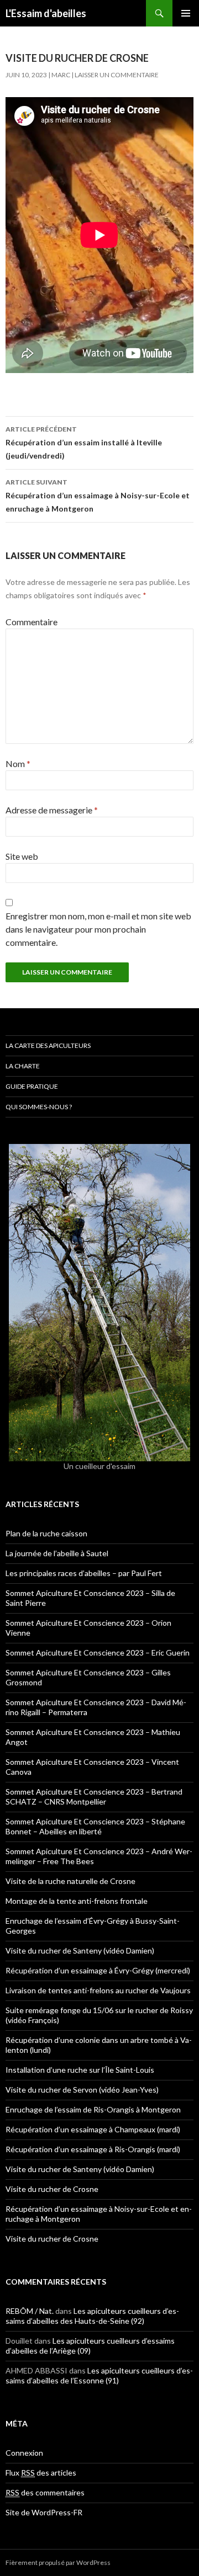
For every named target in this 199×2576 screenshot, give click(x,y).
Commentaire (32, 622)
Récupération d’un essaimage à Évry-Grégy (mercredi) (98, 1970)
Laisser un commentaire (117, 75)
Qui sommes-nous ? (39, 1107)
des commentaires (45, 2492)
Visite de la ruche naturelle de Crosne (70, 1881)
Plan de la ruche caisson (46, 1533)
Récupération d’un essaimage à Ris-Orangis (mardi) (93, 2149)
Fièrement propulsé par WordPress (58, 2562)
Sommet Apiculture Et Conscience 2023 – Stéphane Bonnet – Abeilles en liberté (95, 1826)
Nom (18, 763)
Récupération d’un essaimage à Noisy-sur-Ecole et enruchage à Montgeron (98, 496)
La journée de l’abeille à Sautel (57, 1553)
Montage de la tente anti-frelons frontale (77, 1901)
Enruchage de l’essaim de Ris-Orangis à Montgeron (93, 2109)
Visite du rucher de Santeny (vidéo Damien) (80, 1950)
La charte (23, 1066)
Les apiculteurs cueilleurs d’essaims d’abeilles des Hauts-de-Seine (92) (92, 2316)
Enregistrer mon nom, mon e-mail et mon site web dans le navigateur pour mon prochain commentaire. (98, 929)
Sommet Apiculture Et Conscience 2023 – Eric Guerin (98, 1652)
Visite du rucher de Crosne (52, 2189)
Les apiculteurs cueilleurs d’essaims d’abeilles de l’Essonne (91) (99, 2375)
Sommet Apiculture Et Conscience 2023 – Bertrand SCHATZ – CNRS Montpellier (94, 1797)
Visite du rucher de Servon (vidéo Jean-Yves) (82, 2090)
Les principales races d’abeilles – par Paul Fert (84, 1573)
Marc (61, 75)
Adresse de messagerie (52, 810)
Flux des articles (41, 2473)
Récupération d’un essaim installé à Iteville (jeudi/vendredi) (84, 443)
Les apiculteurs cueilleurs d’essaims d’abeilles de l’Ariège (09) (90, 2346)
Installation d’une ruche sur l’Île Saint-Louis (80, 2070)
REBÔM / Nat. (30, 2311)
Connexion (24, 2453)
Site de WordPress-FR (44, 2512)
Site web (22, 856)
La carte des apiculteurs (48, 1045)
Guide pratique (32, 1086)
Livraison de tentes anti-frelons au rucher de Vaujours (98, 1990)
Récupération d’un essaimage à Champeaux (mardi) (93, 2129)
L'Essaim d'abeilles (46, 13)
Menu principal (186, 13)
